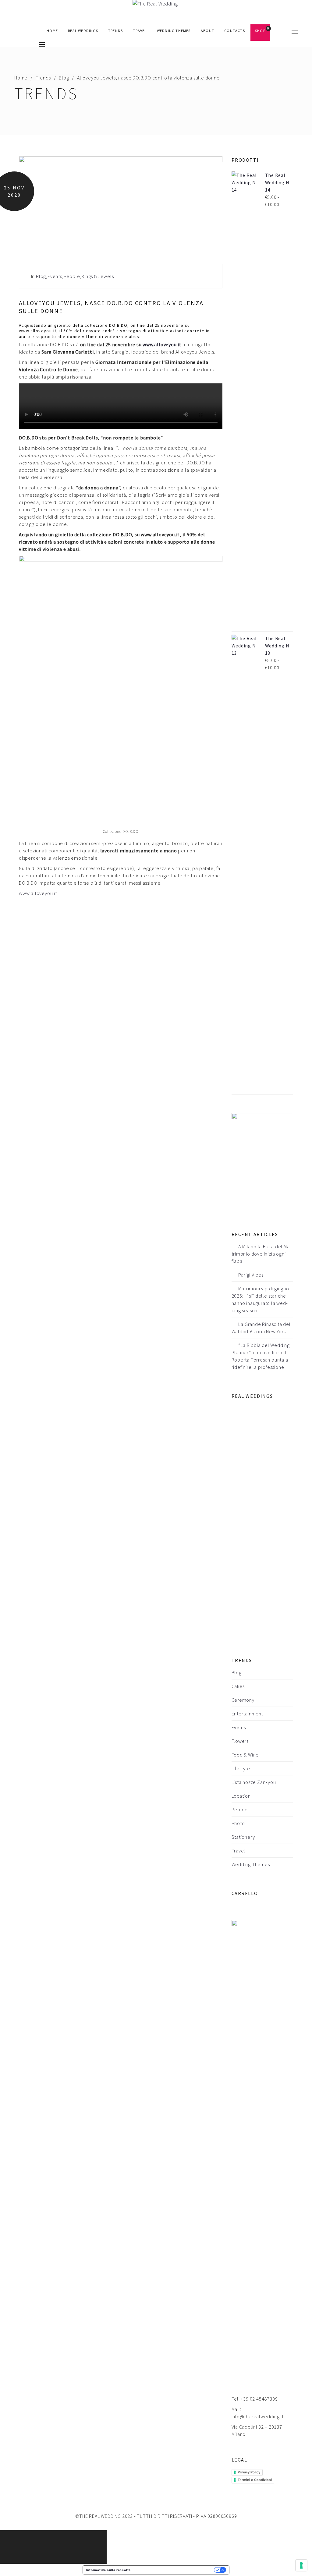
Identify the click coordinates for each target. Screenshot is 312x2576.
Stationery (243, 1837)
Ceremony (243, 1700)
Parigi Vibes (251, 1275)
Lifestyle (241, 1768)
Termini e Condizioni (255, 2480)
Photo (238, 1823)
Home (52, 31)
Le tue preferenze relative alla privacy (174, 2570)
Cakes (238, 1686)
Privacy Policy (249, 2472)
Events (55, 276)
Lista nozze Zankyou (254, 1782)
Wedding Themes (174, 31)
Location (241, 1796)
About (207, 31)
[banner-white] (262, 1162)
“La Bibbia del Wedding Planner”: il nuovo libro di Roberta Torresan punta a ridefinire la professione (261, 1356)
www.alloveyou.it (162, 344)
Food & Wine (245, 1755)
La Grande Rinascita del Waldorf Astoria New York (261, 1328)
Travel (140, 31)
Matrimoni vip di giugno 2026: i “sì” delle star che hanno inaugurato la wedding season (260, 1299)
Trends (115, 31)
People (72, 276)
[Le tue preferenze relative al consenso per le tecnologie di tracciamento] (301, 2565)
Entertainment (247, 1714)
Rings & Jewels (97, 276)
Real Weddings (83, 31)
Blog (64, 78)
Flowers (240, 1741)
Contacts (235, 31)
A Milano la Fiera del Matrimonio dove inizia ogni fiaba (261, 1254)
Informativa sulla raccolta (108, 2570)
